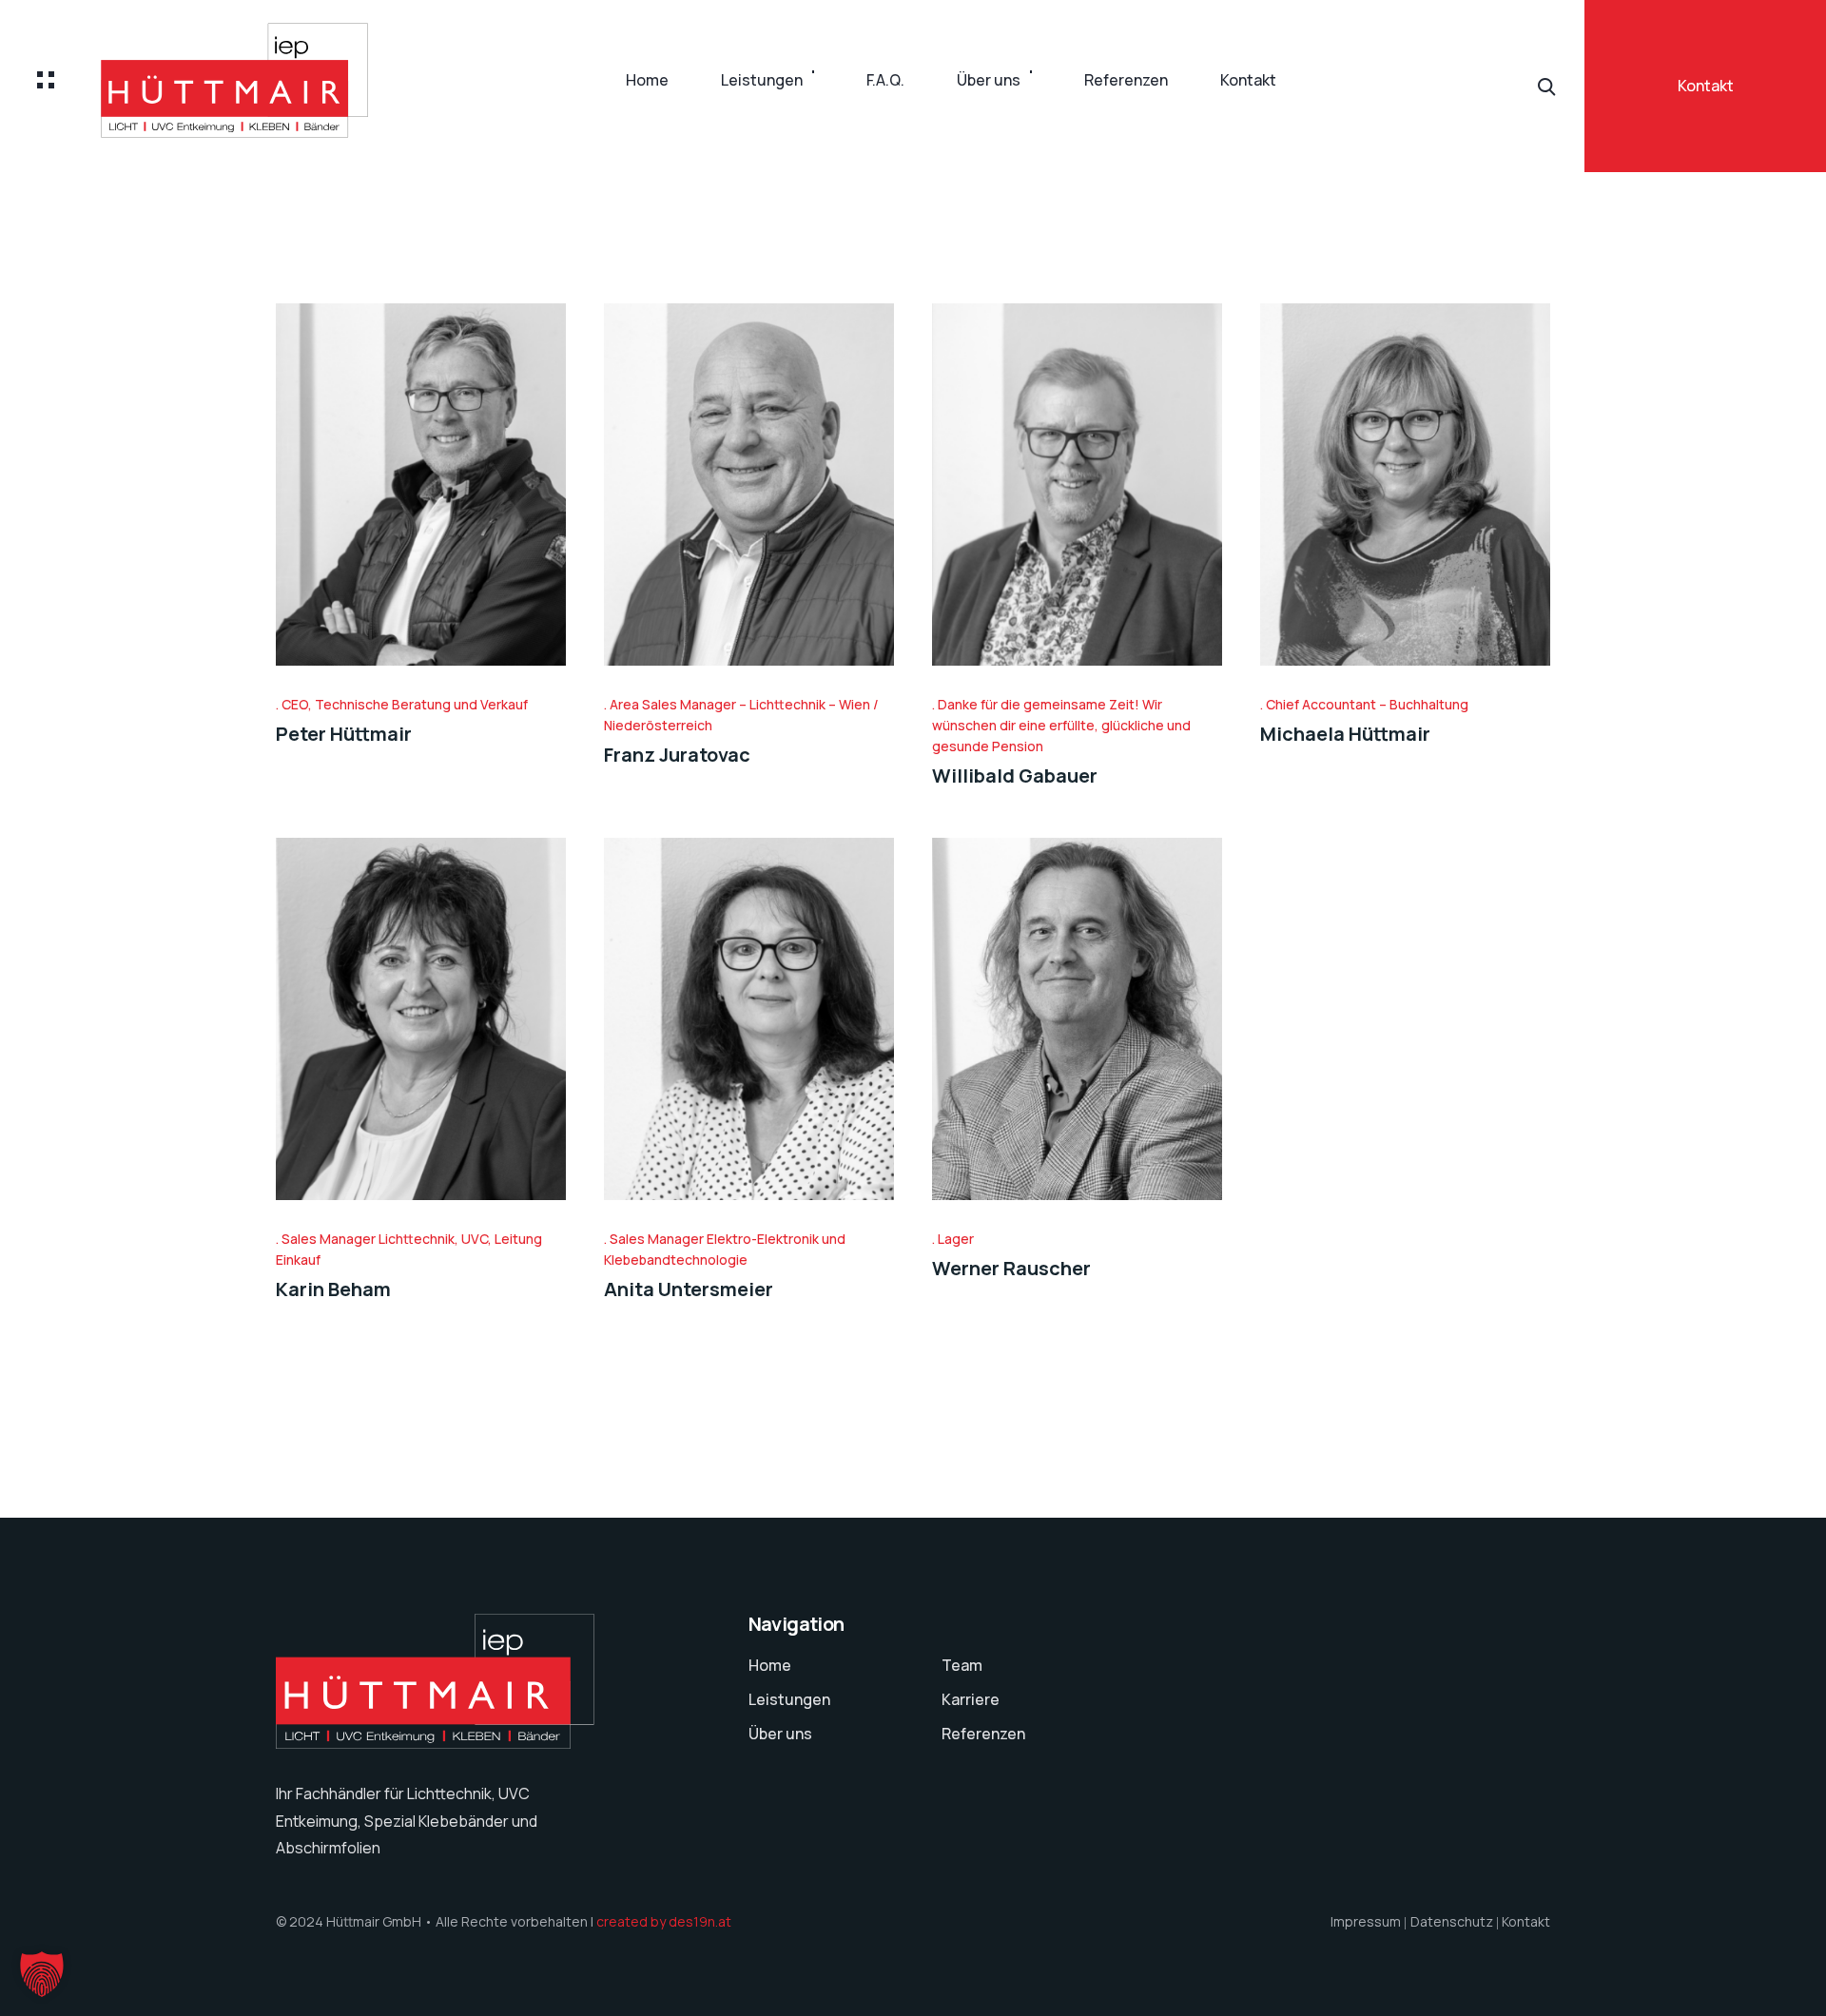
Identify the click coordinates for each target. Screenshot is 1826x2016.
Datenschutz (1452, 1921)
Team (962, 1665)
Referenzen (1126, 80)
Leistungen (762, 80)
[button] (42, 1974)
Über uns (989, 80)
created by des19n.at (664, 1921)
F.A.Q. (885, 80)
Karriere (971, 1699)
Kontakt (1248, 80)
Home (647, 80)
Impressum (1366, 1921)
